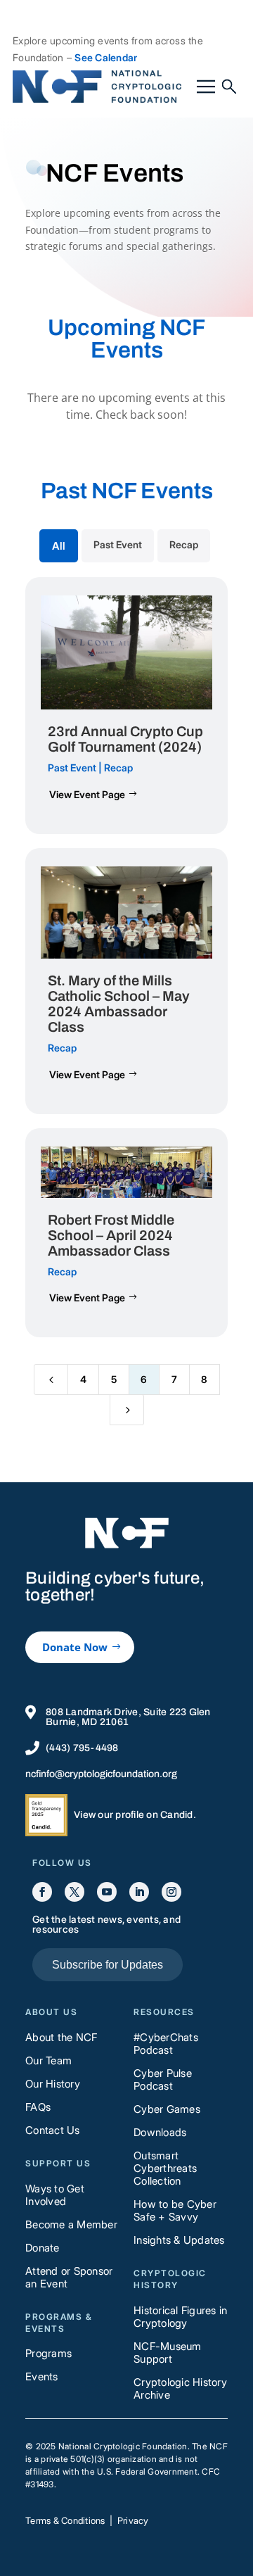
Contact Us (53, 2130)
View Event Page (87, 794)
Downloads (160, 2132)
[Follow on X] (74, 1892)
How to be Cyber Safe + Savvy (175, 2210)
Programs (48, 2353)
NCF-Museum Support (168, 2353)
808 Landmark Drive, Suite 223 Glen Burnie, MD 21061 (128, 1717)
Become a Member (71, 2224)
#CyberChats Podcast (166, 2044)
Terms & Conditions (65, 2520)
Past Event (72, 768)
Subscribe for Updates (108, 1965)
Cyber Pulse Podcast (163, 2079)
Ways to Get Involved (55, 2195)
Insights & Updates (179, 2240)
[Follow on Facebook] (42, 1892)
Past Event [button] (118, 544)
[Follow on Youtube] (107, 1892)
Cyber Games (167, 2109)
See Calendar (106, 57)
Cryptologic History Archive (180, 2388)
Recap (118, 768)
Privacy (133, 2520)
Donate (43, 2248)
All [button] (59, 546)
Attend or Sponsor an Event (69, 2277)
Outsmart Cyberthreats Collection (165, 2168)
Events (42, 2376)
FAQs (38, 2107)
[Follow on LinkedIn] (139, 1892)
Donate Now (75, 1647)
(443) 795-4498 (82, 1748)
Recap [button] (184, 544)
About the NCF (61, 2037)
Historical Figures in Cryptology (180, 2317)
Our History (53, 2084)
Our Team (48, 2060)
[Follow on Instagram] (171, 1892)
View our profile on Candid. (135, 1815)
